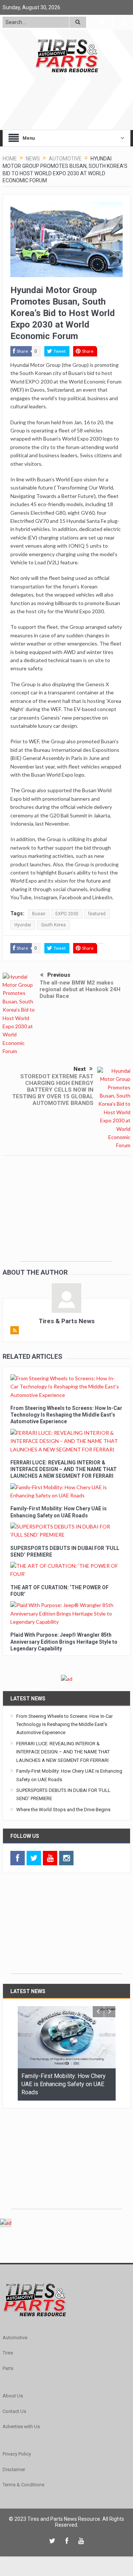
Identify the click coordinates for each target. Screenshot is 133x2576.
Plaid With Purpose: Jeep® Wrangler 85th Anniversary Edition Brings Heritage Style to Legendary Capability (64, 1641)
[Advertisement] (66, 1215)
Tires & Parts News (67, 1321)
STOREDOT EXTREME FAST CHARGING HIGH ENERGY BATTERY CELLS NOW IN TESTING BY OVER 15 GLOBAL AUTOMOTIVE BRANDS (53, 1090)
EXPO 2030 (67, 914)
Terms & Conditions (23, 2485)
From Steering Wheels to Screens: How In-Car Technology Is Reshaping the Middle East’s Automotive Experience (66, 1415)
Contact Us (14, 2411)
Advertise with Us (21, 2426)
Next (80, 1069)
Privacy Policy (17, 2454)
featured (97, 914)
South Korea (53, 925)
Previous (59, 975)
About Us (13, 2396)
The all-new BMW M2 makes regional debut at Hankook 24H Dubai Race (80, 989)
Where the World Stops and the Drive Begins (63, 1810)
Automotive (15, 2338)
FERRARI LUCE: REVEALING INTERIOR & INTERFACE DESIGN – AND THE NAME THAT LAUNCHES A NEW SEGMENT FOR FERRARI (64, 1469)
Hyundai (23, 925)
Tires (8, 2353)
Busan (39, 914)
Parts (8, 2368)
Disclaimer (14, 2469)
